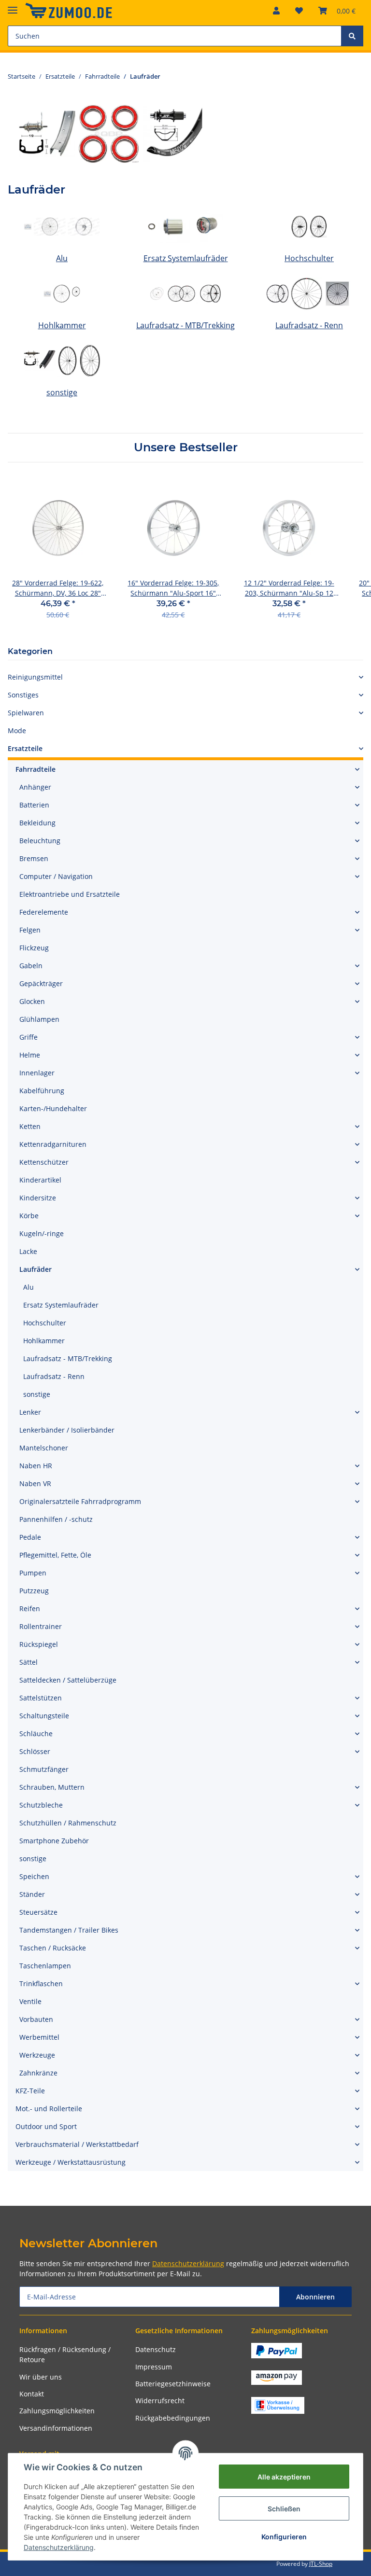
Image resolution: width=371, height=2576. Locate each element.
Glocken (32, 1001)
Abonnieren (315, 2297)
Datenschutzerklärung (188, 2263)
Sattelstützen (41, 1698)
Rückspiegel (39, 1644)
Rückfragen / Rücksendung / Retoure (65, 2354)
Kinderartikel (40, 1180)
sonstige (62, 392)
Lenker (30, 1412)
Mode (17, 731)
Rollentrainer (41, 1626)
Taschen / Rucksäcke (53, 1948)
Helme (30, 1055)
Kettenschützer (44, 1162)
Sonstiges (23, 695)
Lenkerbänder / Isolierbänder (67, 1430)
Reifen (30, 1608)
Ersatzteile (25, 748)
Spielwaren (26, 713)
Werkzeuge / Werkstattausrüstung (71, 2162)
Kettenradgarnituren (53, 1144)
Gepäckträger (41, 983)
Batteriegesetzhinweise (173, 2384)
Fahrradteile (36, 769)
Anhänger (35, 787)
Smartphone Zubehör (54, 1841)
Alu (62, 258)
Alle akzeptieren (284, 2477)
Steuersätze (38, 1912)
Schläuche (36, 1734)
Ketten (30, 1126)
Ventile (30, 2001)
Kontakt (32, 2394)
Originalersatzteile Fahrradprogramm (80, 1501)
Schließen (284, 2509)
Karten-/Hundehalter (53, 1108)
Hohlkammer (62, 325)
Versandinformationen (56, 2428)
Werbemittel (39, 2037)
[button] (276, 11)
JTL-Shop (321, 2564)
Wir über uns (41, 2377)
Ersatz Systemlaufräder (186, 258)
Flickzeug (34, 948)
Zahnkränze (38, 2073)
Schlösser (35, 1751)
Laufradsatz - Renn (309, 325)
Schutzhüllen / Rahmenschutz (68, 1823)
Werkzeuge (37, 2055)
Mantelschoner (44, 1448)
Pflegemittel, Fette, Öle (55, 1555)
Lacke (28, 1251)
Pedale (30, 1537)
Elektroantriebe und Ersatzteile (70, 894)
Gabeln (31, 966)
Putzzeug (34, 1591)
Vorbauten (36, 2019)
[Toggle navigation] (13, 6)
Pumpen (33, 1573)
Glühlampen (39, 1019)
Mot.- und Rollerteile (49, 2109)
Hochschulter (309, 258)
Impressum (154, 2367)
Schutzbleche (41, 1805)
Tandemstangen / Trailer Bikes (69, 1930)
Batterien (34, 805)
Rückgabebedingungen (173, 2418)
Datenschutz (156, 2349)
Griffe (29, 1037)
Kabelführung (42, 1091)
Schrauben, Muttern (52, 1787)
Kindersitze (38, 1198)
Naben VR (35, 1483)
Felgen (30, 930)
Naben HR (36, 1466)
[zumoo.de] (69, 11)
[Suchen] (352, 36)
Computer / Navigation (56, 876)
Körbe (29, 1216)
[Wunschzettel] (299, 11)
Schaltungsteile (44, 1716)
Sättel (29, 1662)
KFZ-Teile (30, 2091)
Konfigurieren (284, 2537)
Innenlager (37, 1073)
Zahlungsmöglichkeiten (57, 2411)
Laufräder (36, 1269)
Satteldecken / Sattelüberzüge (68, 1680)
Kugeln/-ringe (42, 1233)
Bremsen (34, 858)
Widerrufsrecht (160, 2401)
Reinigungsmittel (35, 677)
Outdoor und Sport (46, 2126)
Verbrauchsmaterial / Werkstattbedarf (77, 2144)
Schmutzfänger (44, 1769)
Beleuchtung (40, 841)
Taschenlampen (45, 1966)
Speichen (34, 1876)
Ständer (32, 1894)
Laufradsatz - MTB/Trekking (185, 325)
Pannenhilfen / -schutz (56, 1519)
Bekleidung (37, 823)
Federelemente (44, 912)
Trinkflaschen (41, 1984)
